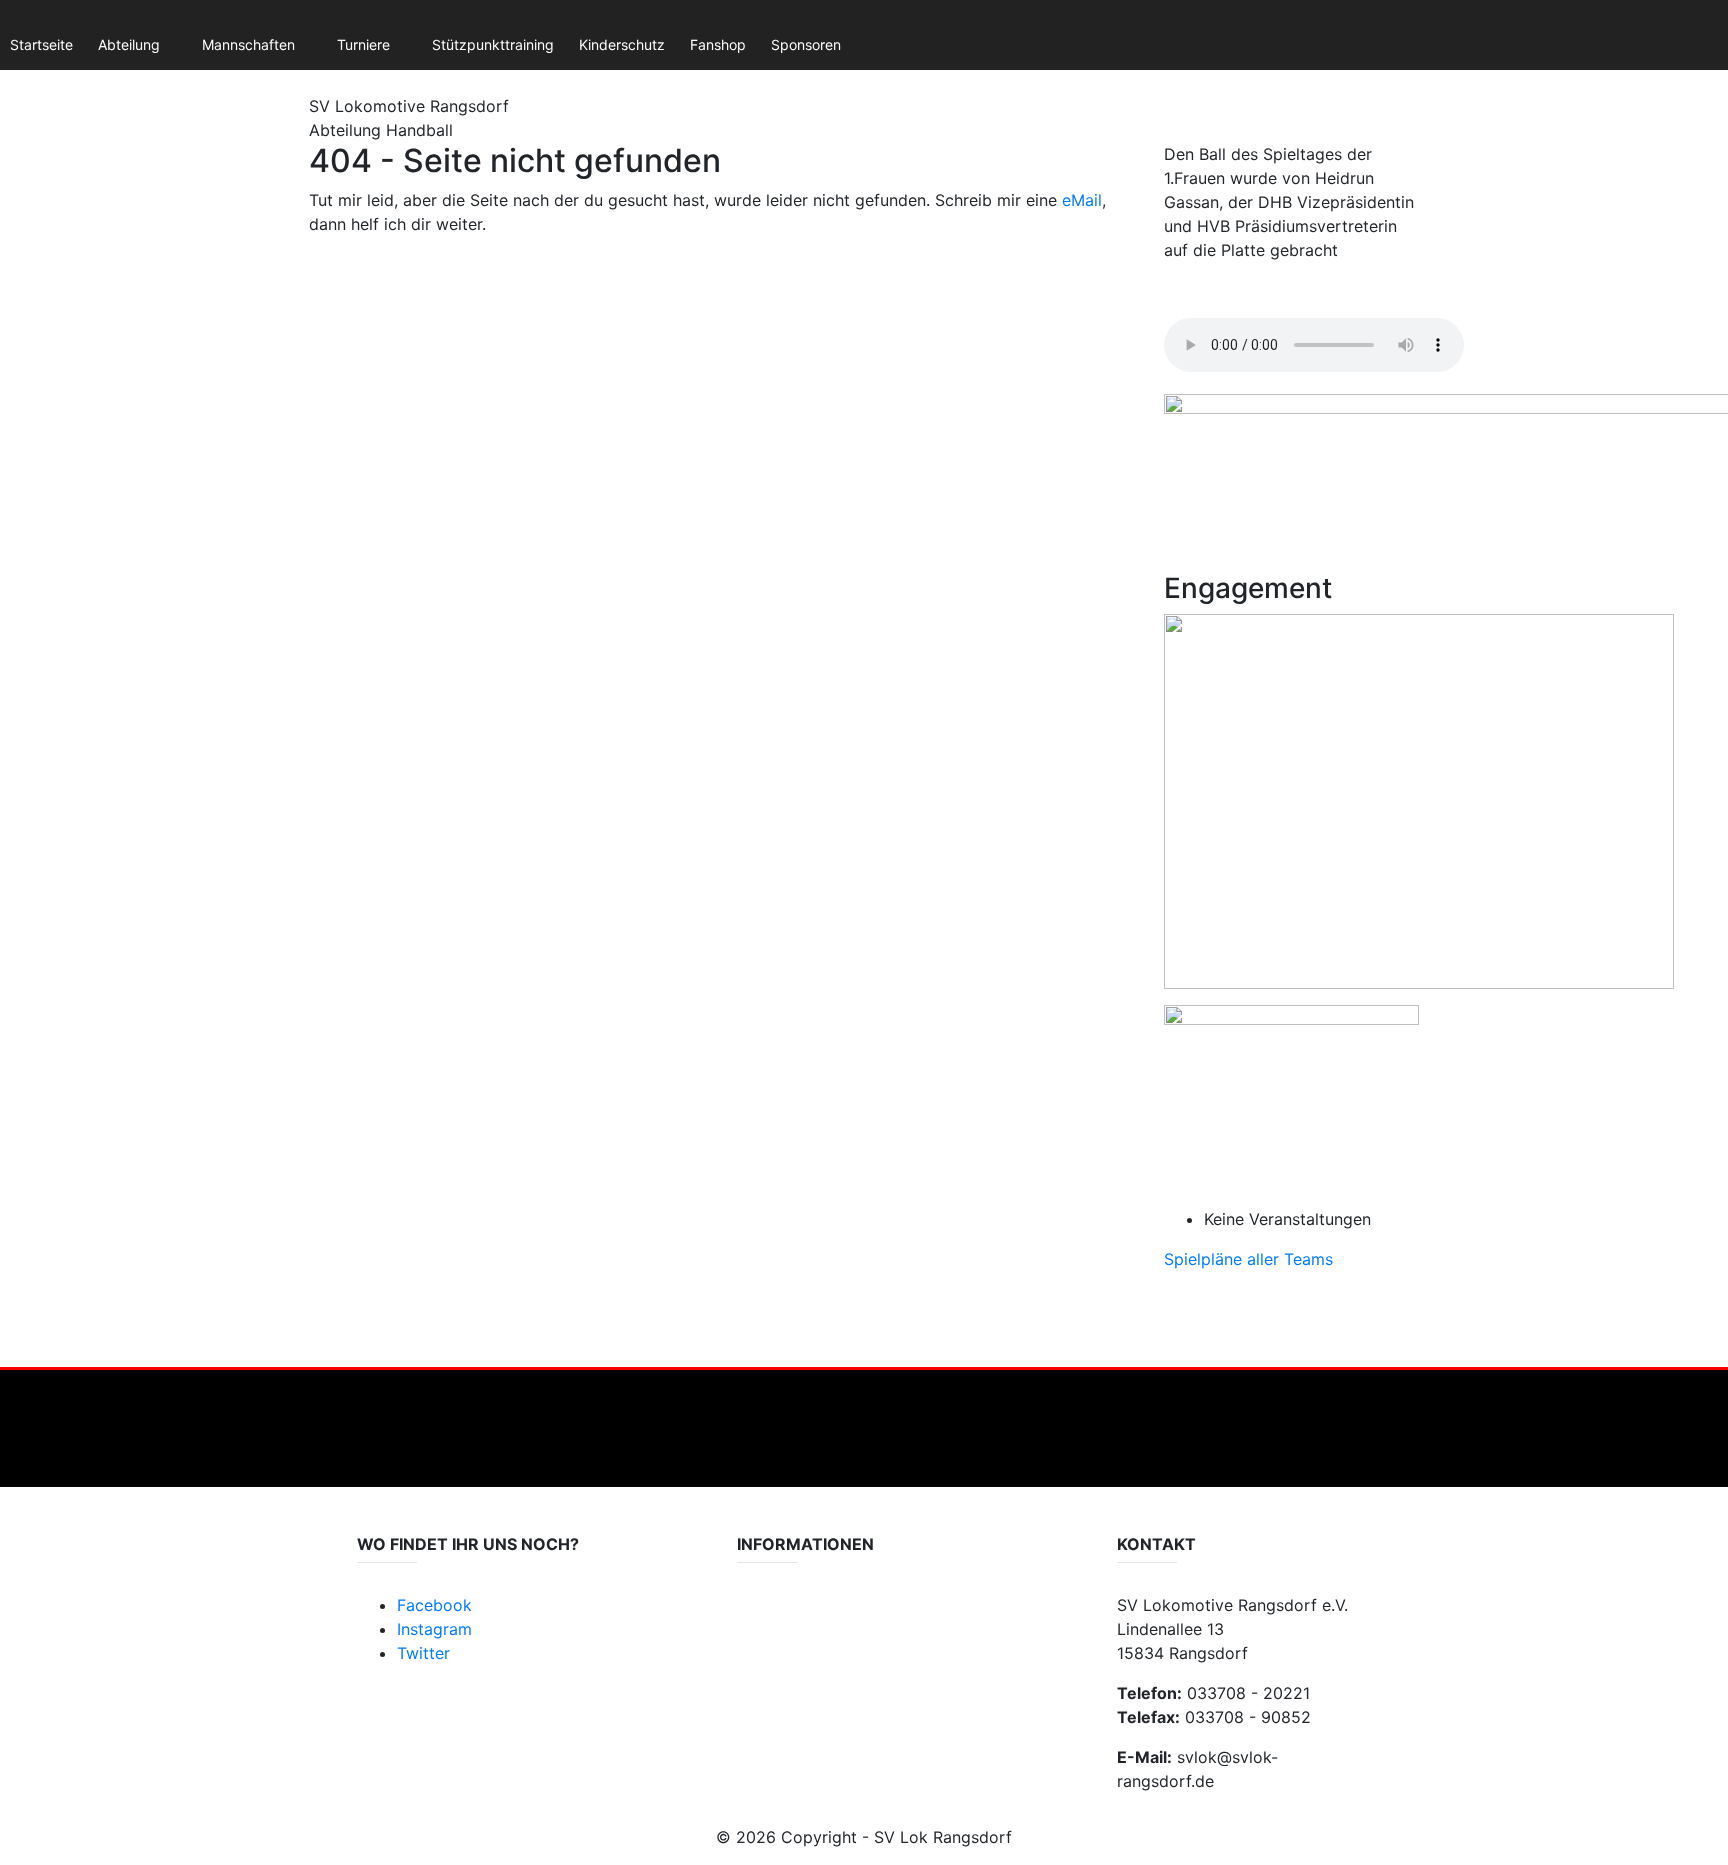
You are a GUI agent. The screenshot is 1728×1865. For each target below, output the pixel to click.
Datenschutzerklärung (809, 1616)
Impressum (773, 1636)
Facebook (434, 1605)
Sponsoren (806, 44)
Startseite (41, 44)
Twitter (423, 1653)
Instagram (434, 1629)
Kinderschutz (622, 44)
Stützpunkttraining (493, 44)
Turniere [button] (363, 44)
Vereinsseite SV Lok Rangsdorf (837, 1656)
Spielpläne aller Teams (1248, 1259)
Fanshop (718, 44)
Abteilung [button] (129, 44)
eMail (1082, 200)
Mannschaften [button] (248, 44)
